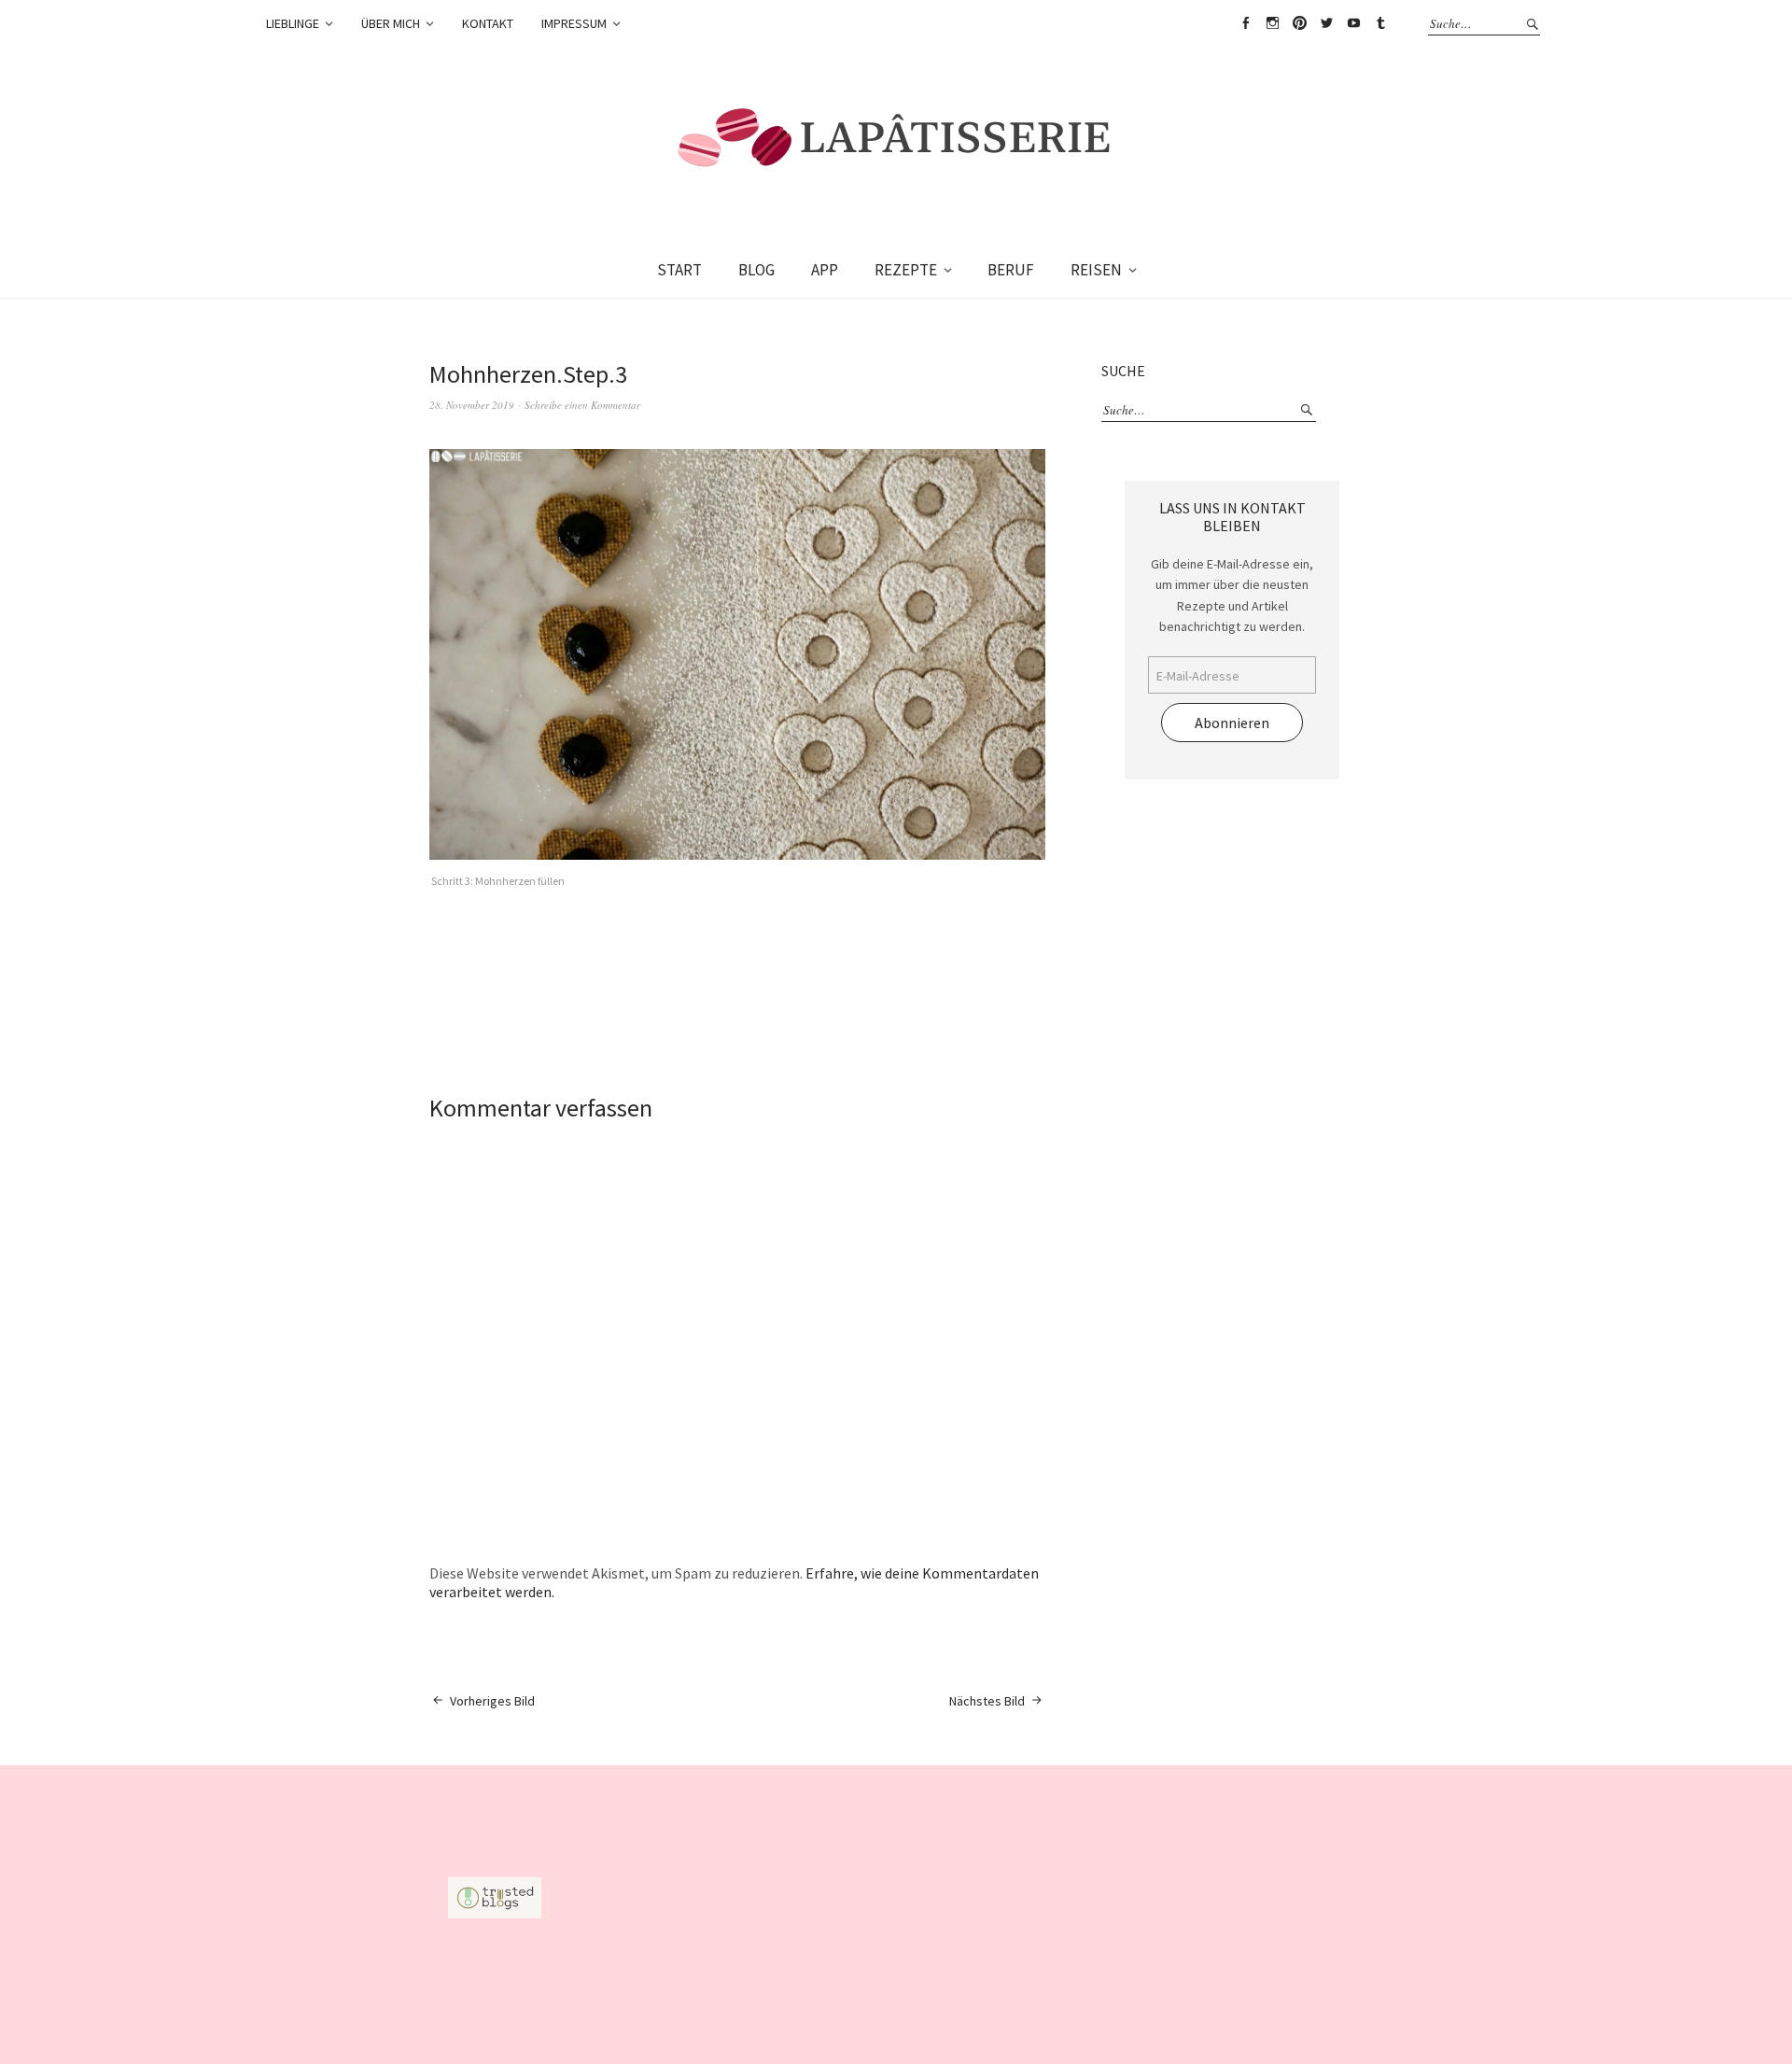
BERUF (1011, 270)
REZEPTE (906, 270)
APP (825, 270)
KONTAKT (488, 23)
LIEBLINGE (293, 23)
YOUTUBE (1353, 23)
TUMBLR (1380, 23)
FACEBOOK (1245, 23)
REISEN (1096, 270)
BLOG (756, 270)
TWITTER (1326, 23)
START (679, 270)
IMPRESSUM (574, 23)
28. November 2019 (472, 405)
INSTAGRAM (1272, 23)
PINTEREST (1299, 23)
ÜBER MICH (391, 23)
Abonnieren (1232, 723)
